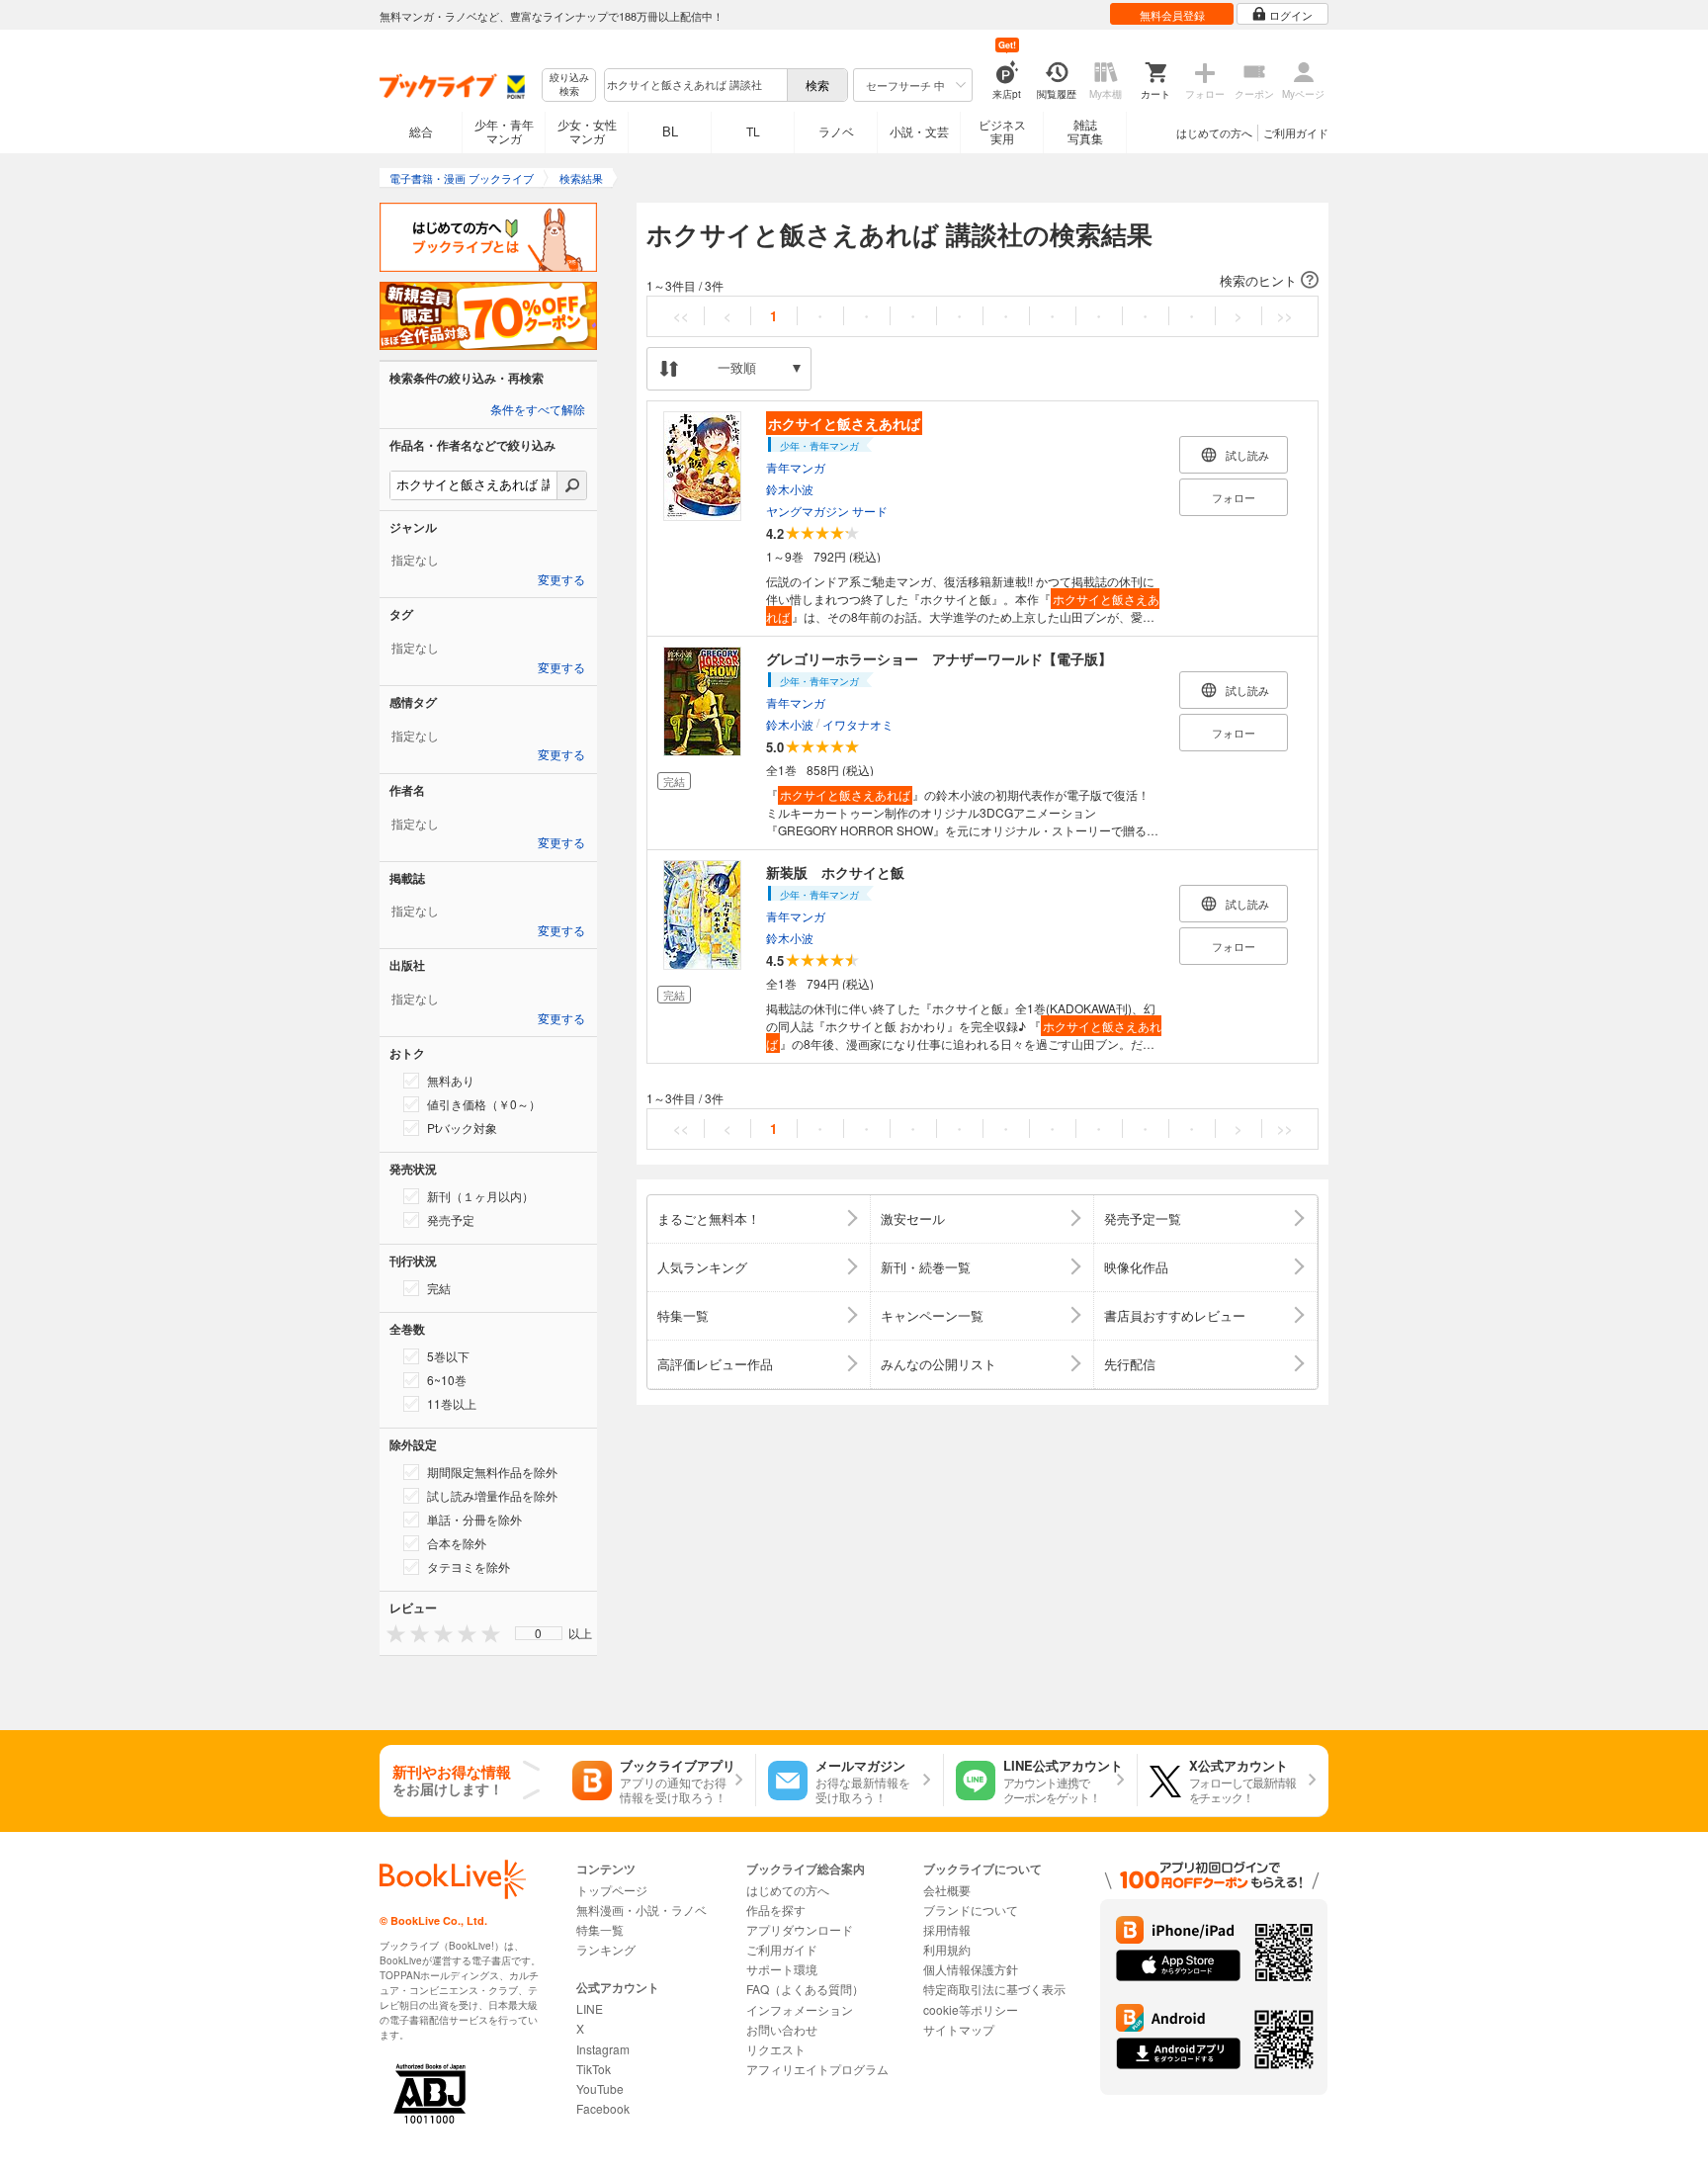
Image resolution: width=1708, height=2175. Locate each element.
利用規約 (947, 1949)
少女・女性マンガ (587, 131)
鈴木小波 (790, 489)
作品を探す (776, 1910)
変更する (561, 580)
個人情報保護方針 (971, 1969)
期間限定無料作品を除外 (492, 1472)
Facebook (603, 2108)
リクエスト (776, 2049)
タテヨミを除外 (469, 1566)
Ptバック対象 (462, 1128)
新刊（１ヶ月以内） (480, 1196)
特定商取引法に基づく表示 (994, 1989)
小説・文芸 (919, 131)
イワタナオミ (858, 724)
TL (753, 131)
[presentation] (391, 1633)
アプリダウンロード (800, 1929)
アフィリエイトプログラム (817, 2069)
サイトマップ (959, 2029)
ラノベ (836, 131)
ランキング (606, 1949)
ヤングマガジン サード (827, 511)
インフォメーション (800, 2009)
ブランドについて (971, 1910)
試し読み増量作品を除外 (492, 1495)
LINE (590, 2008)
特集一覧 (600, 1929)
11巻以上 (452, 1403)
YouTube (600, 2088)
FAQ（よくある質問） (805, 1989)
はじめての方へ (1214, 132)
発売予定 (451, 1219)
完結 (439, 1288)
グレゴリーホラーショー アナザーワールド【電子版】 (939, 658)
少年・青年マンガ (504, 131)
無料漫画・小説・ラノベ (641, 1910)
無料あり (451, 1080)
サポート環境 (782, 1969)
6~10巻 (447, 1380)
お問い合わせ (782, 2029)
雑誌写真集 (1085, 131)
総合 (421, 131)
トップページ (612, 1890)
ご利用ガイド (1296, 132)
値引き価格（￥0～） (484, 1104)
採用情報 (947, 1929)
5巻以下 (448, 1356)
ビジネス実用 (1002, 131)
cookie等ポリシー (971, 2009)
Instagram (603, 2049)
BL (670, 131)
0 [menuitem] (538, 1633)
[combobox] (695, 85)
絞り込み (569, 85)
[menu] (539, 1633)
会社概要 (947, 1890)
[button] (982, 281)
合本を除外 (457, 1543)
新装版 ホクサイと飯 (835, 872)
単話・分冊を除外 (474, 1519)
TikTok (594, 2069)
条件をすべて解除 (538, 410)
